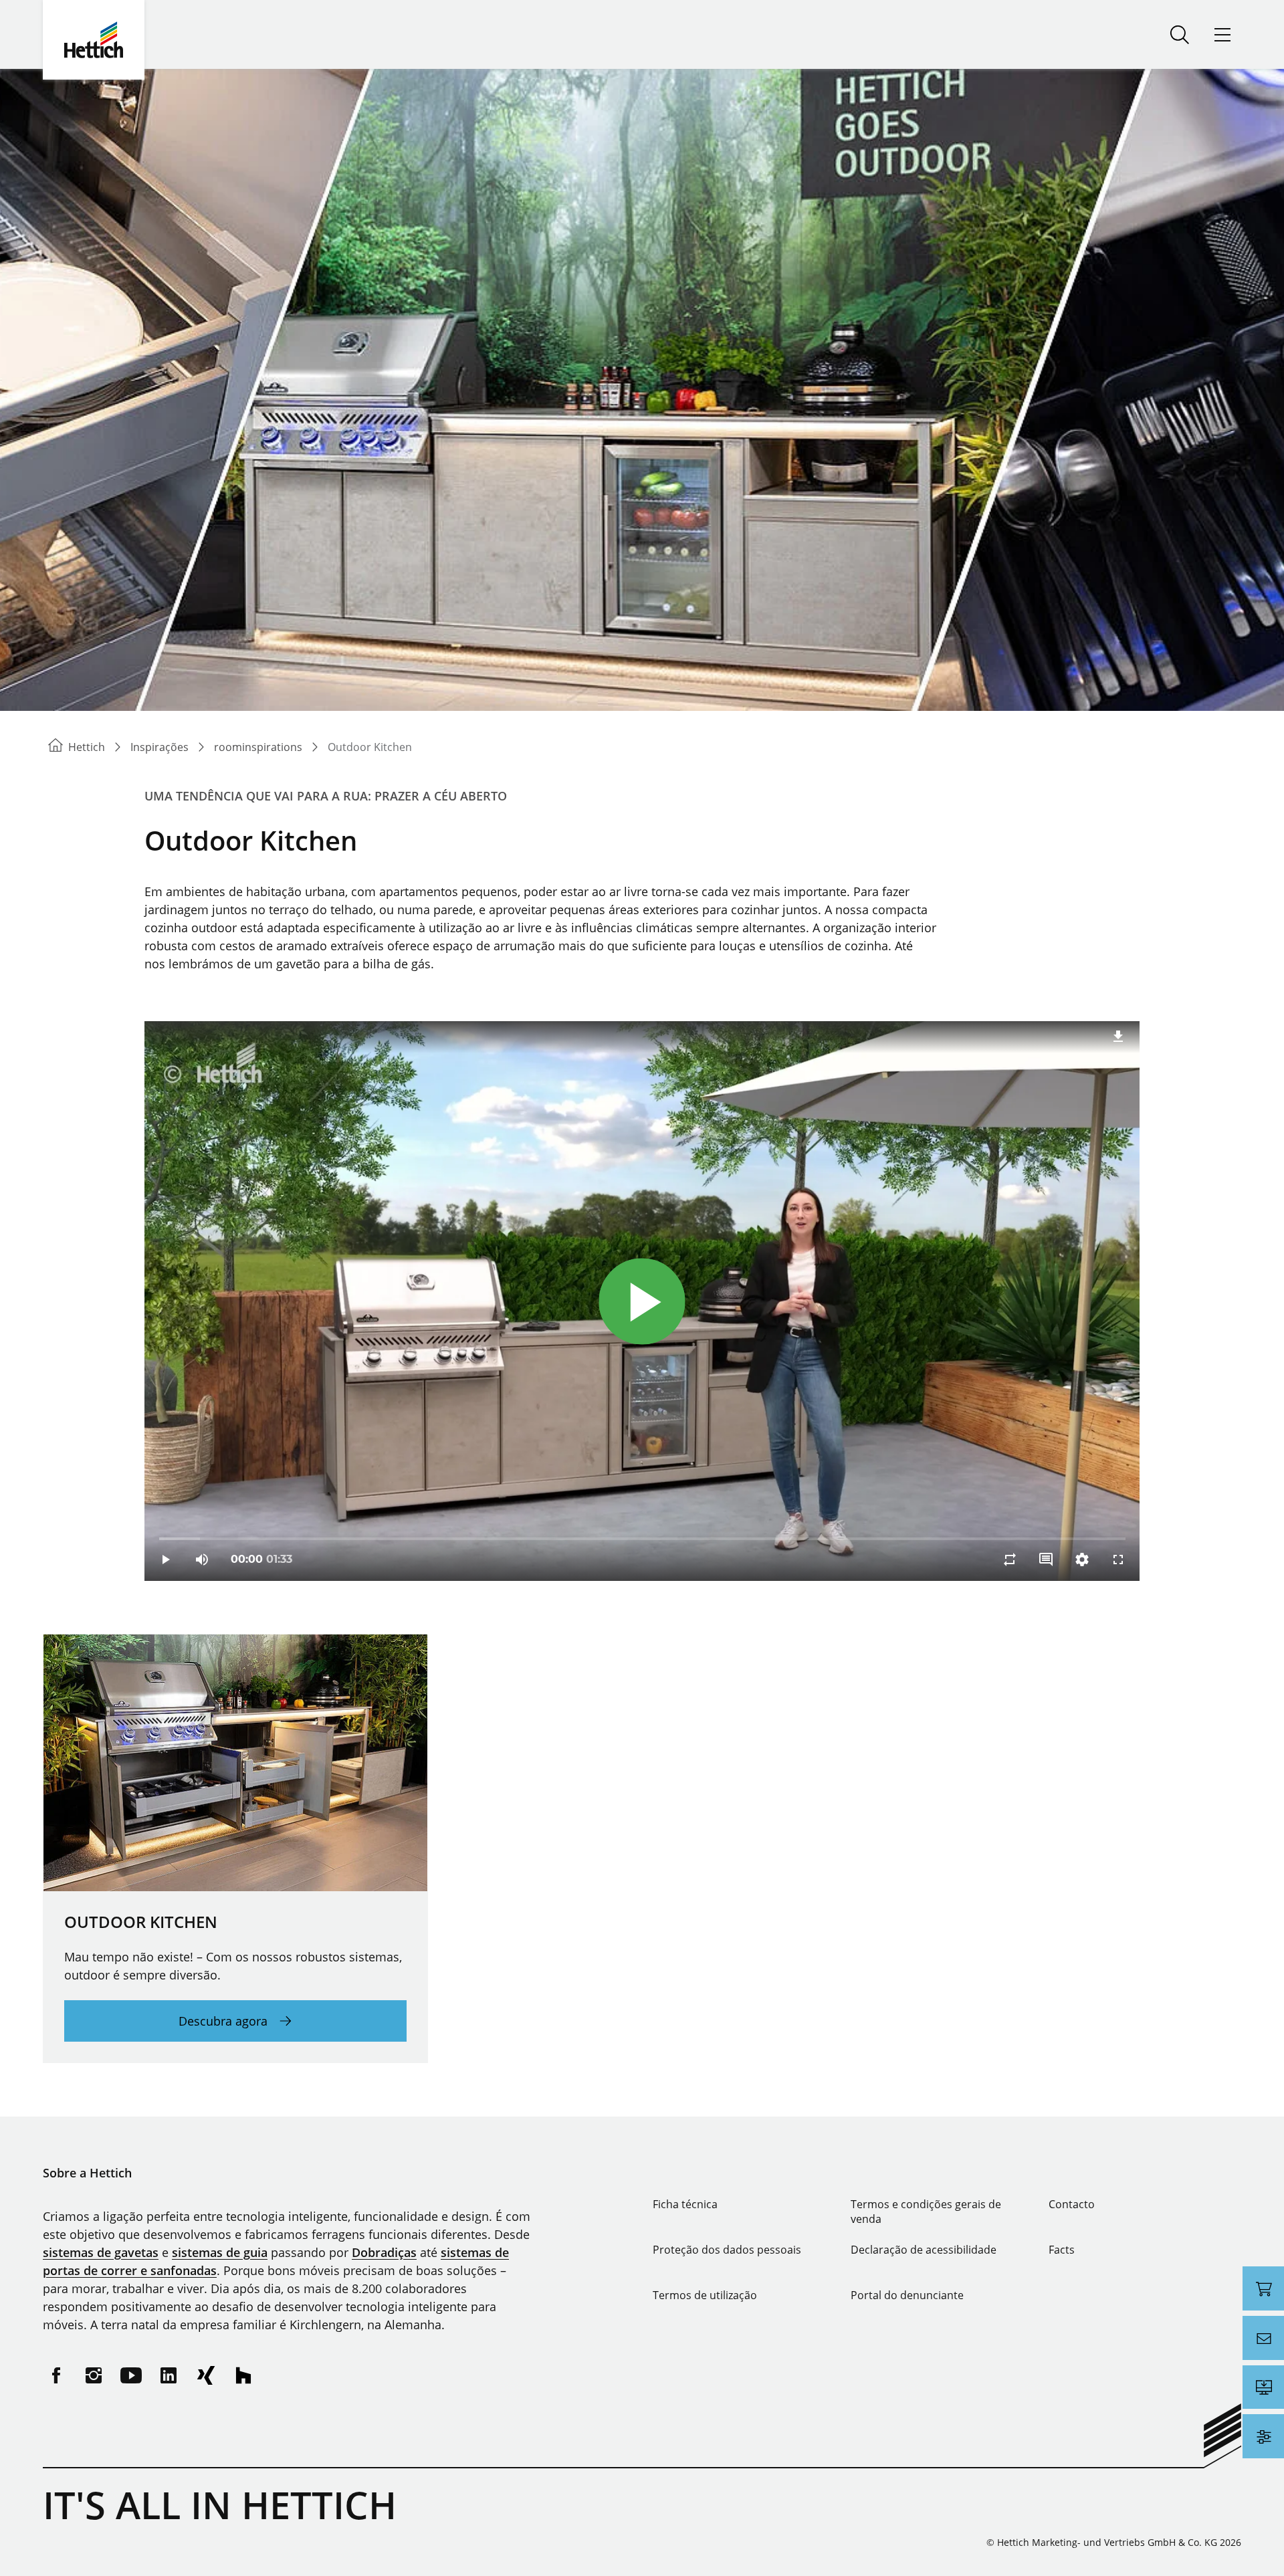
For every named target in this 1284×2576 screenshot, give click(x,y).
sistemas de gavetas (101, 2252)
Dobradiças (384, 2252)
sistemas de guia (220, 2252)
